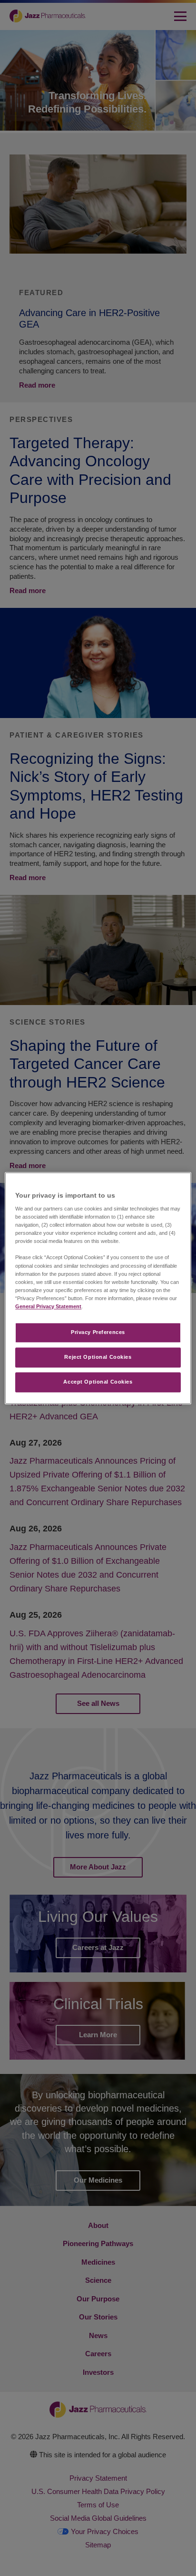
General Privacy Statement (48, 1306)
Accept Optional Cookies (98, 1382)
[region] (98, 1288)
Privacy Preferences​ (98, 1332)
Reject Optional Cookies (98, 1357)
